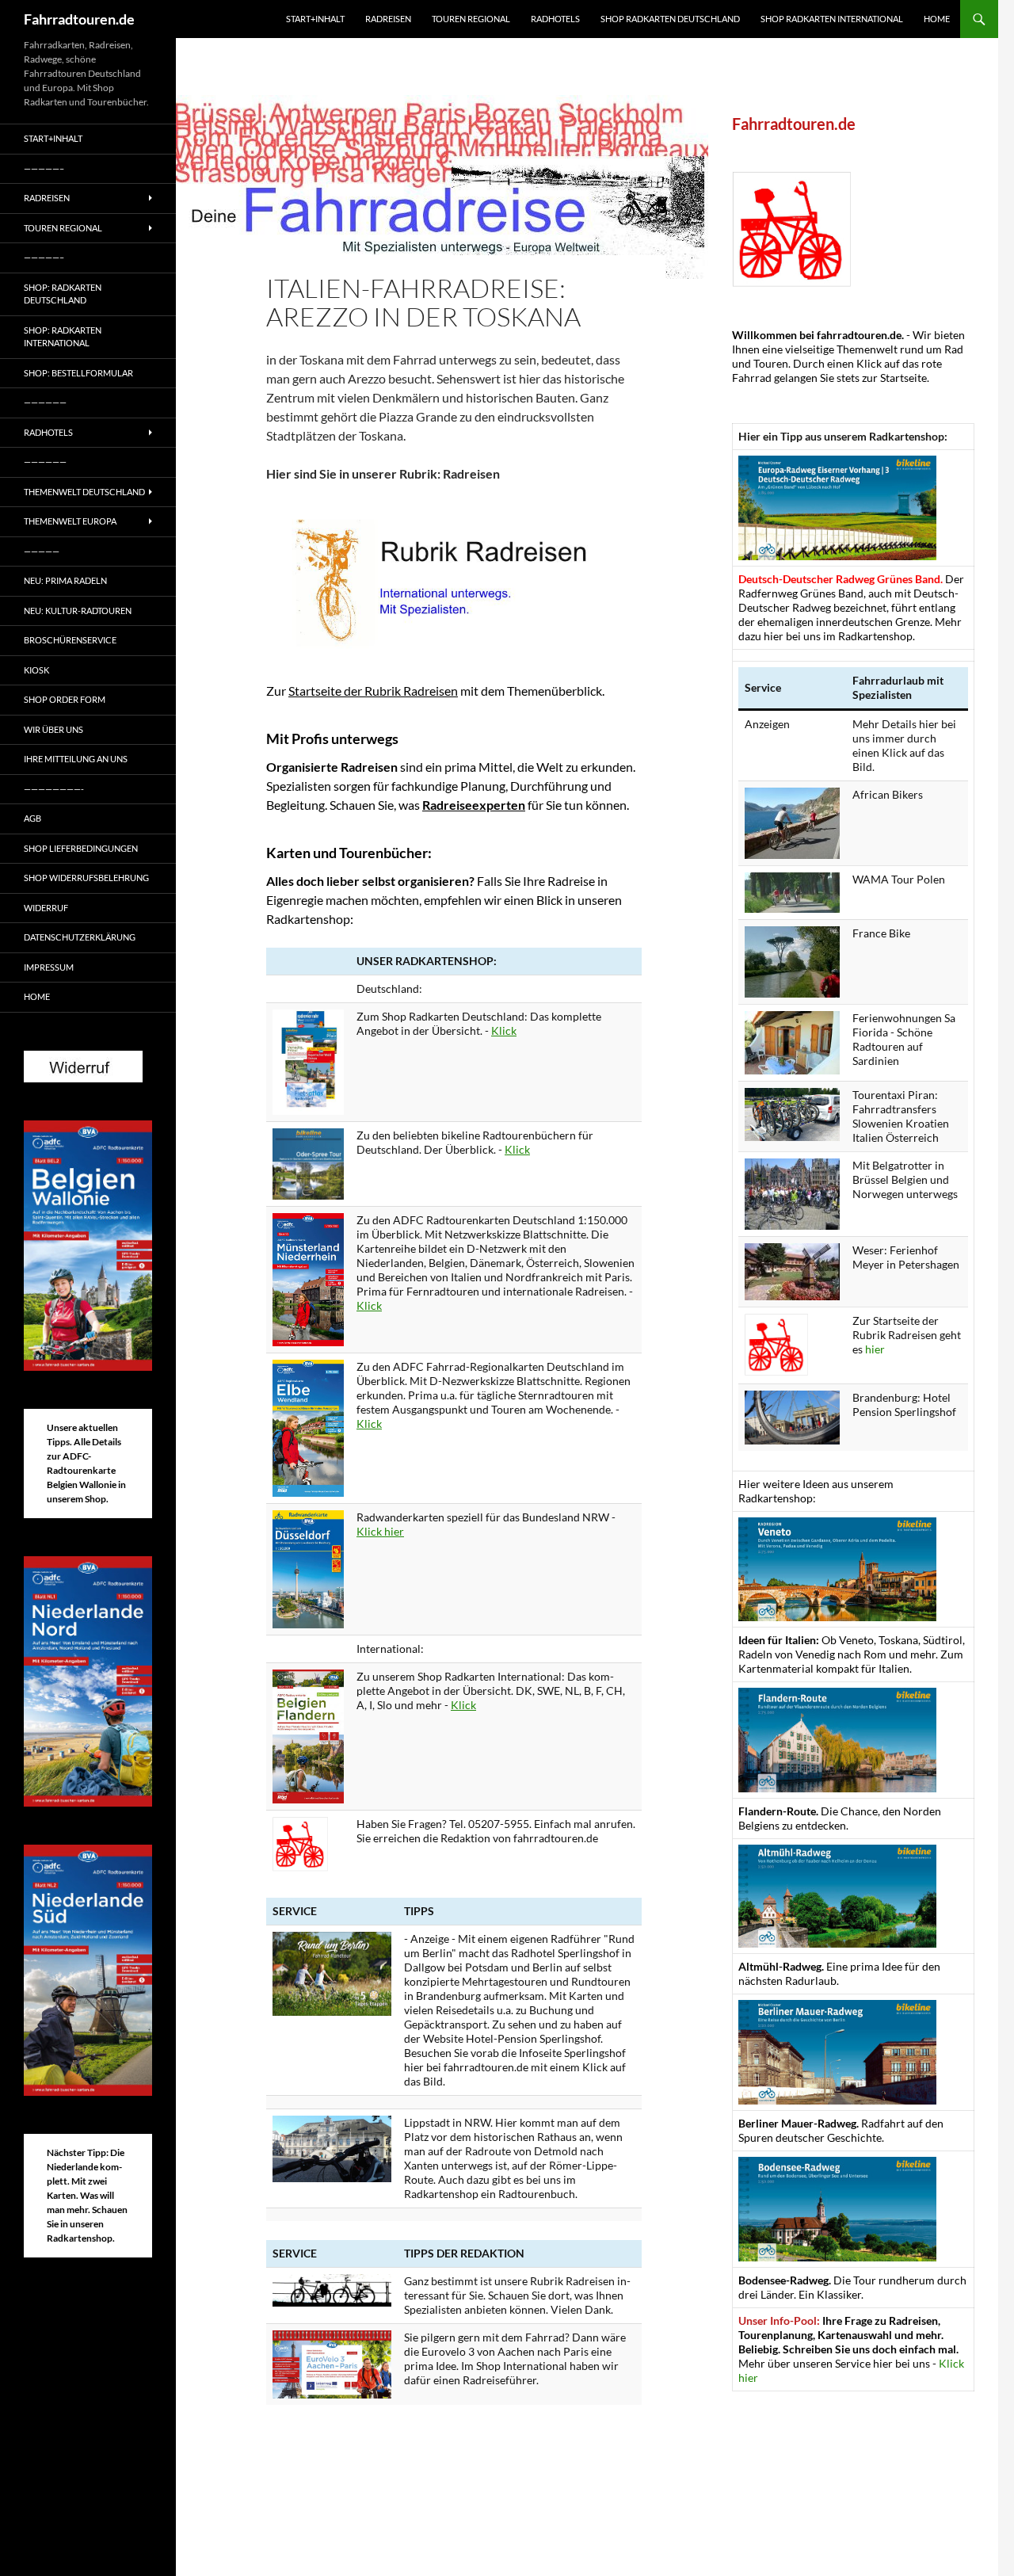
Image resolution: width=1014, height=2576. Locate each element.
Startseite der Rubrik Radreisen (373, 691)
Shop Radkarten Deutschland (670, 19)
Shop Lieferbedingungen (81, 848)
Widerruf (46, 908)
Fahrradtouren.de (79, 19)
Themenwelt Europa (70, 521)
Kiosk (36, 670)
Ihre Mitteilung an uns (76, 759)
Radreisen (388, 19)
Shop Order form (65, 699)
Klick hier (380, 1531)
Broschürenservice (70, 640)
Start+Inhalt (315, 19)
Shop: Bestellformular (78, 373)
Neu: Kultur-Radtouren (78, 611)
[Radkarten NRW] (308, 1568)
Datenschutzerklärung (80, 937)
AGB (32, 818)
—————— (45, 402)
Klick (504, 1030)
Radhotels (555, 19)
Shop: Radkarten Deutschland (63, 294)
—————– (44, 168)
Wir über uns (53, 729)
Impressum (49, 967)
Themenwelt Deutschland (84, 492)
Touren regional (471, 19)
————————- (54, 789)
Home (937, 19)
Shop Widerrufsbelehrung (86, 878)
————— (42, 551)
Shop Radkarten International (832, 19)
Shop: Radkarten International (63, 337)
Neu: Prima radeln (65, 580)
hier (875, 1349)
